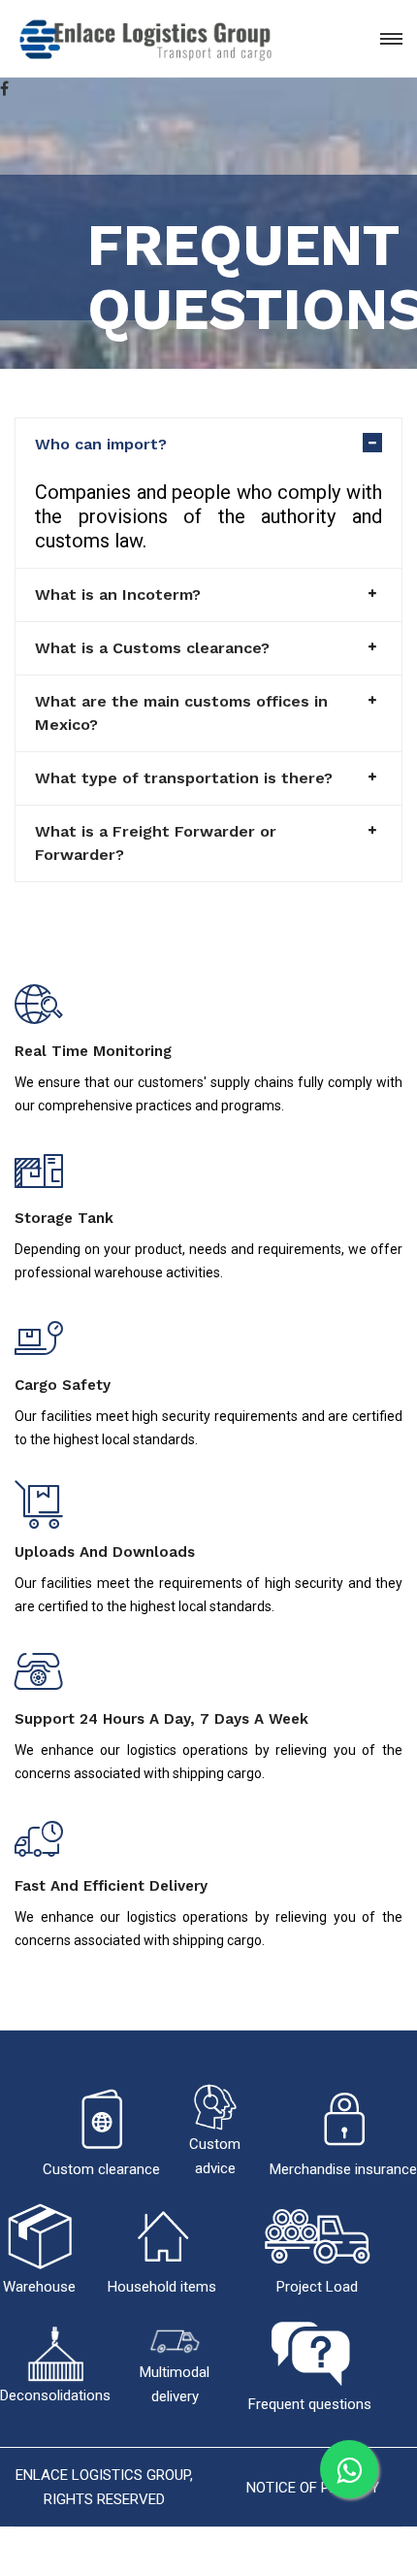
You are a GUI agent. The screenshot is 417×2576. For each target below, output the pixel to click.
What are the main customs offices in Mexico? (181, 713)
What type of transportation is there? (184, 778)
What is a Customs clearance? (152, 648)
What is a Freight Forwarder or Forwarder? (156, 843)
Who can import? (101, 444)
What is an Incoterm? (118, 594)
